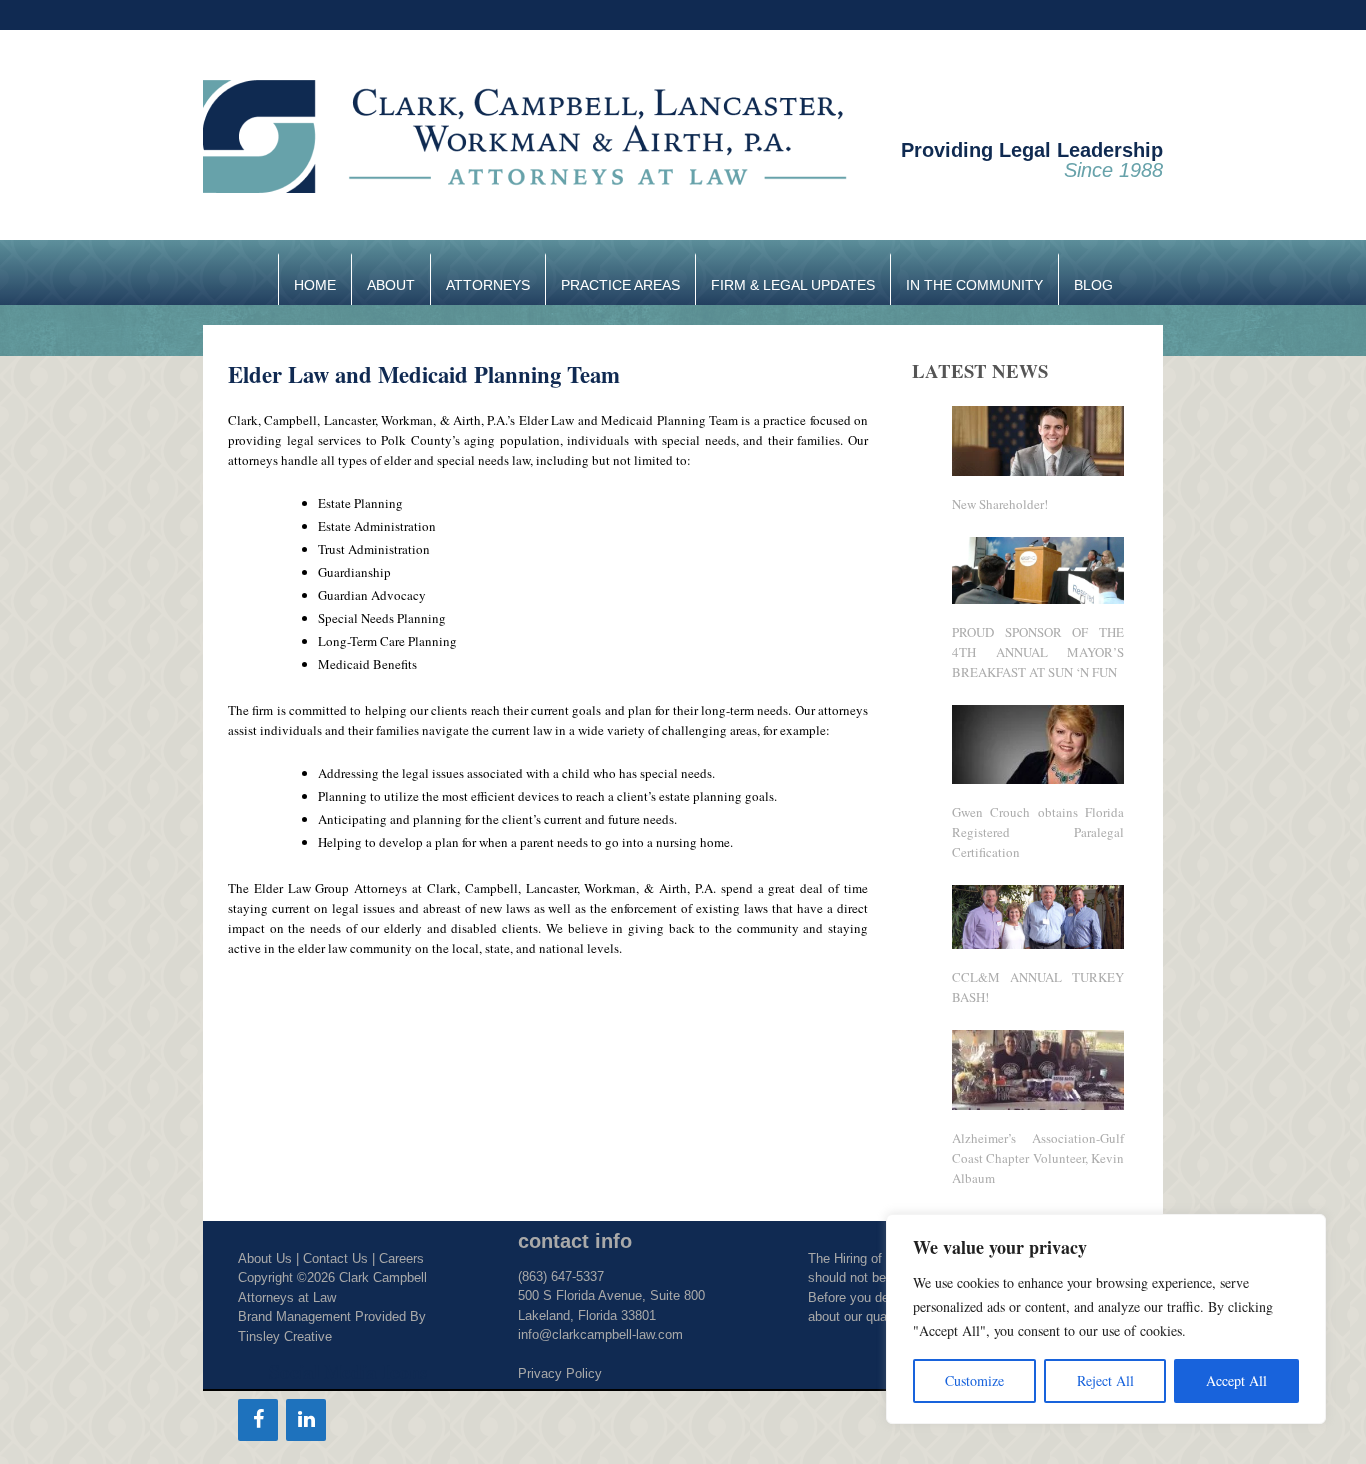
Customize (974, 1380)
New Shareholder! (1000, 504)
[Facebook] (258, 1420)
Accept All (1236, 1380)
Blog (1093, 285)
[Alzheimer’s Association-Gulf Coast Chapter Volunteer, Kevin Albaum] (1038, 1105)
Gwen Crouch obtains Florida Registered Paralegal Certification (1038, 832)
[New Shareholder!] (1038, 471)
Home (315, 285)
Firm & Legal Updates (793, 285)
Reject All (1105, 1380)
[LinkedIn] (306, 1420)
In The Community (974, 285)
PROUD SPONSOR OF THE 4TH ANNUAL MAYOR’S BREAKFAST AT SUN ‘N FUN (1038, 652)
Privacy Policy (560, 1373)
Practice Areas (620, 285)
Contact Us (335, 1258)
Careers (401, 1258)
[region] (1106, 1319)
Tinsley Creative (285, 1336)
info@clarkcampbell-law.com (600, 1334)
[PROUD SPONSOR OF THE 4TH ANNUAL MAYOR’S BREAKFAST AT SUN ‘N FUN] (1038, 599)
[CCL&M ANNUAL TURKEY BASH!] (1038, 944)
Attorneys (488, 285)
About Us (265, 1258)
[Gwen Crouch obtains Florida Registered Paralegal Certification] (1038, 779)
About (391, 285)
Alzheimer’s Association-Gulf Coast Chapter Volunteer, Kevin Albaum (1038, 1158)
